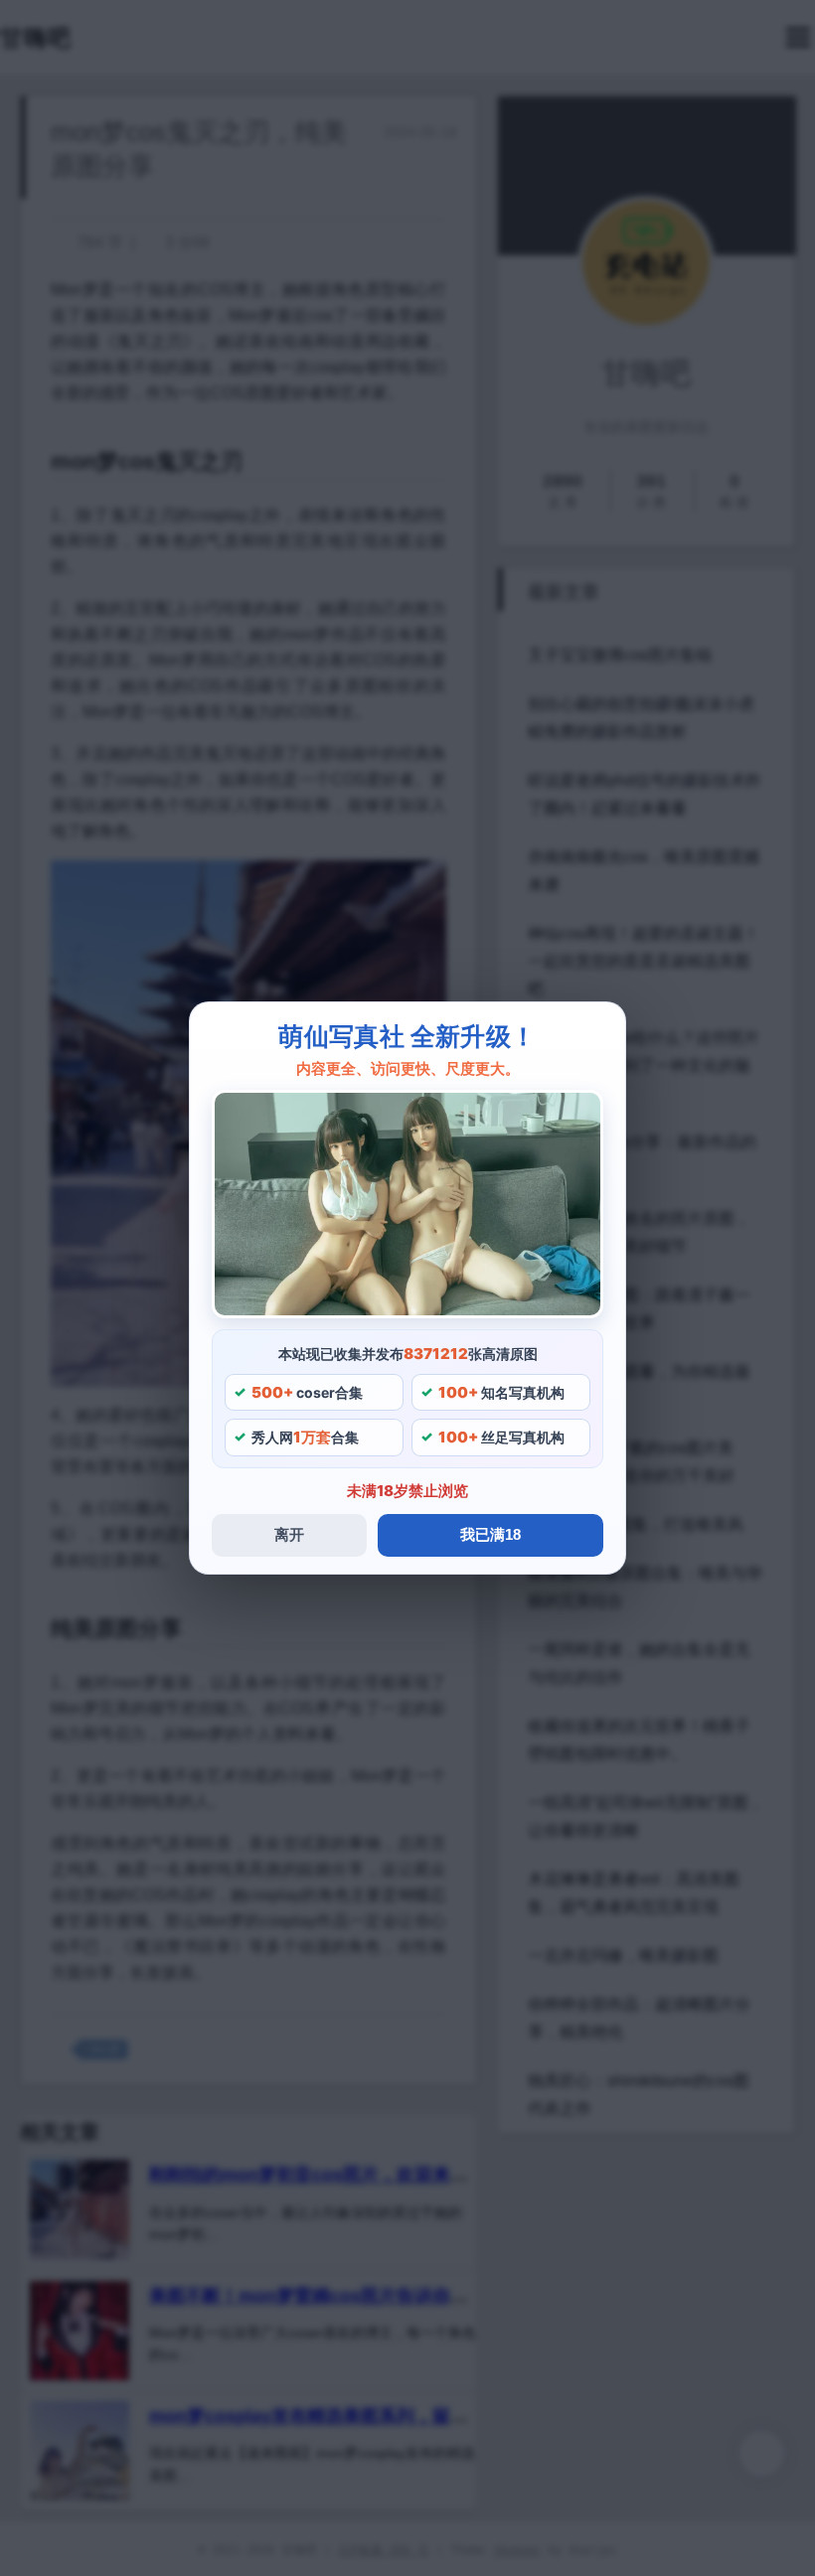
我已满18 (490, 1534)
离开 (289, 1534)
